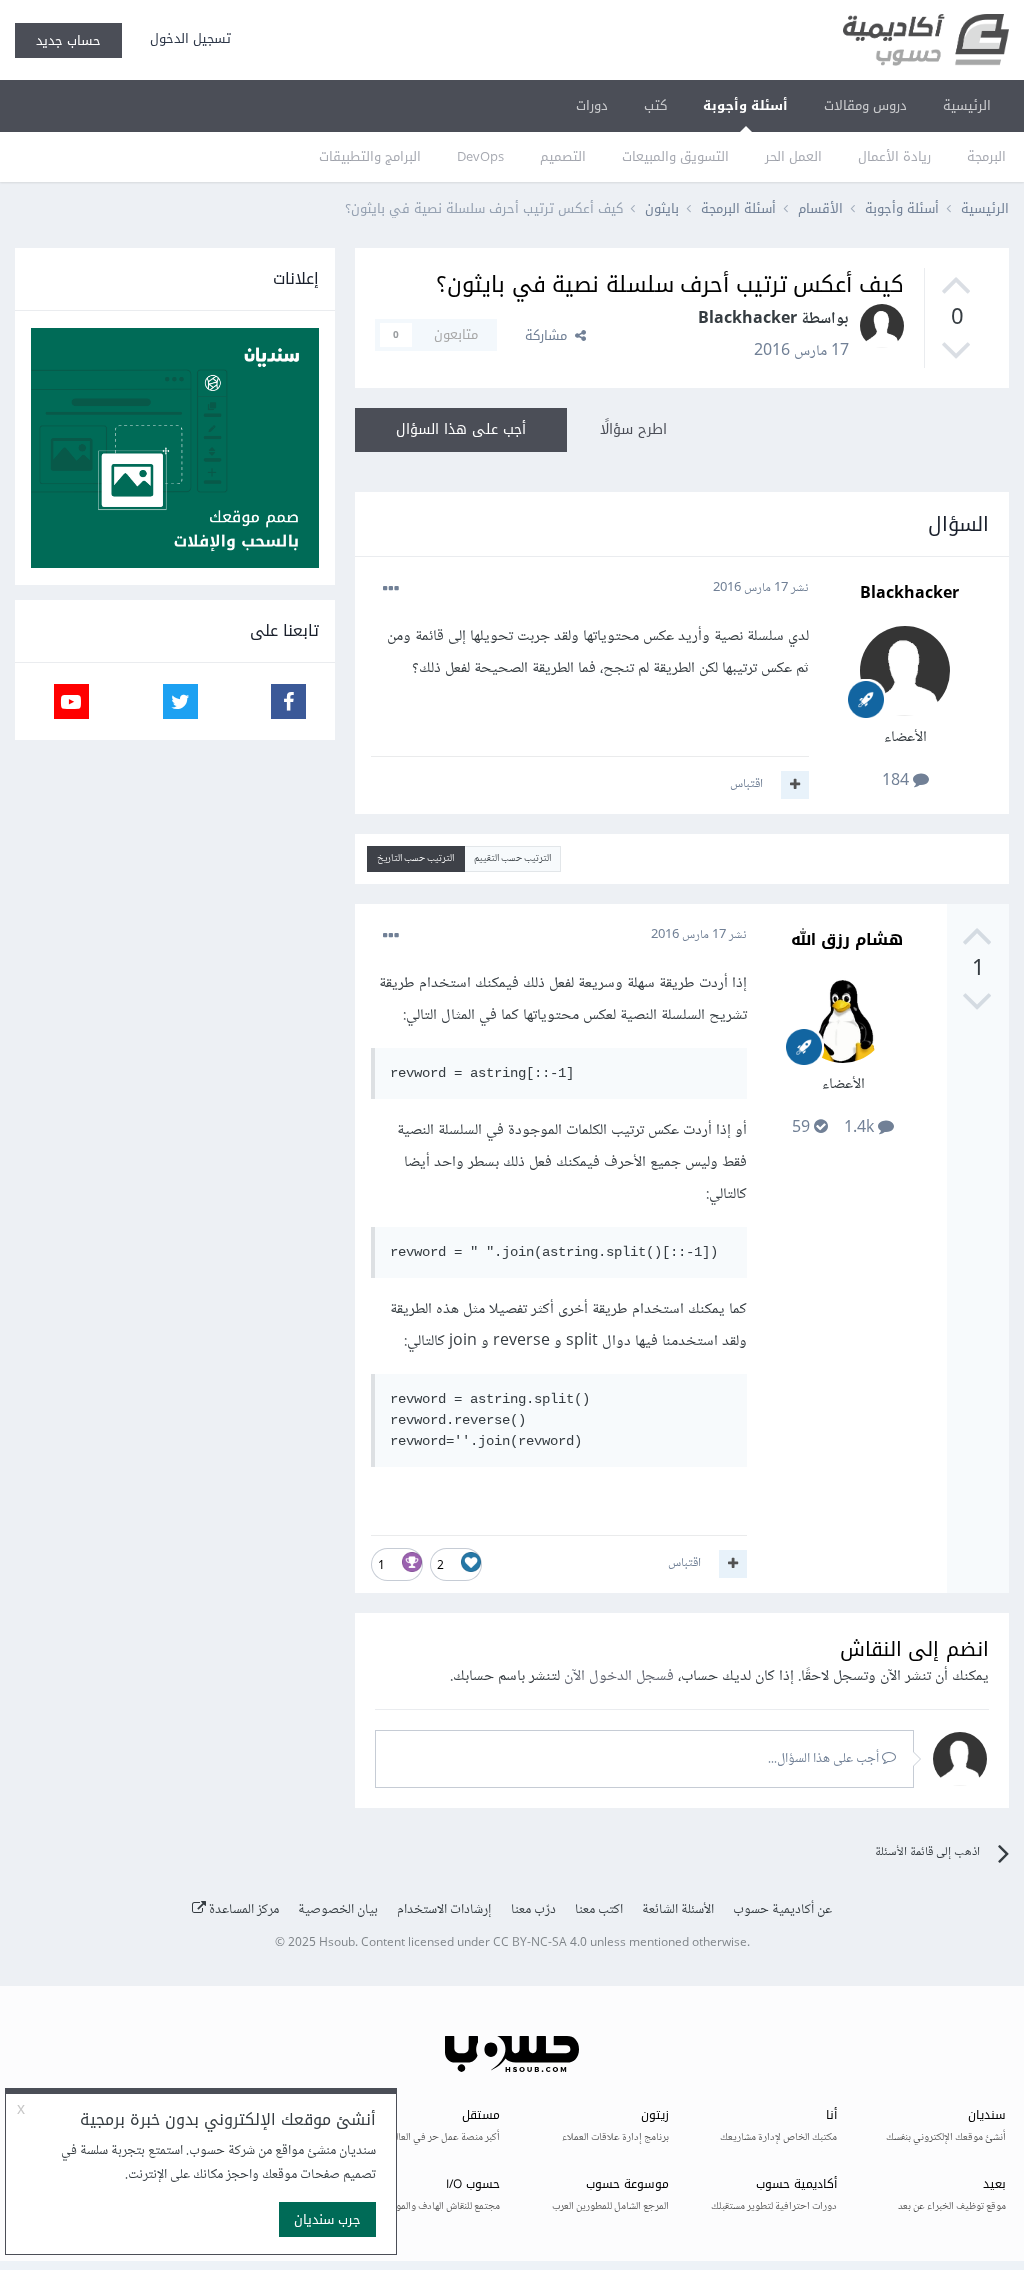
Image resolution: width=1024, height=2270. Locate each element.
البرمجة (986, 156)
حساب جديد (68, 40)
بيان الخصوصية (338, 1910)
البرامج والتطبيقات (370, 156)
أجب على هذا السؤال (461, 429)
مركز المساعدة (242, 1910)
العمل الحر (793, 156)
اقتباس (746, 784)
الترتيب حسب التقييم (512, 858)
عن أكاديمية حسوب (782, 1910)
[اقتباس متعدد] (795, 785)
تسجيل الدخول (186, 38)
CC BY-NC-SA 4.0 (540, 1943)
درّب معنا (533, 1910)
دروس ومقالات (865, 105)
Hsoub (337, 1943)
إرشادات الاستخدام (444, 1910)
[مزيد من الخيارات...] (391, 589)
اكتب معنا (599, 1910)
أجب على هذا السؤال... (825, 1759)
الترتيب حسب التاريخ (415, 858)
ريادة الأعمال (894, 156)
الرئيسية (967, 105)
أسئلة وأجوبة (745, 105)
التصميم (563, 156)
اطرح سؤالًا (633, 429)
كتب (655, 105)
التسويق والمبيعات (675, 156)
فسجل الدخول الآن (619, 1676)
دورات (592, 105)
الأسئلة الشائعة (678, 1910)
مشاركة (550, 335)
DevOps (480, 156)
